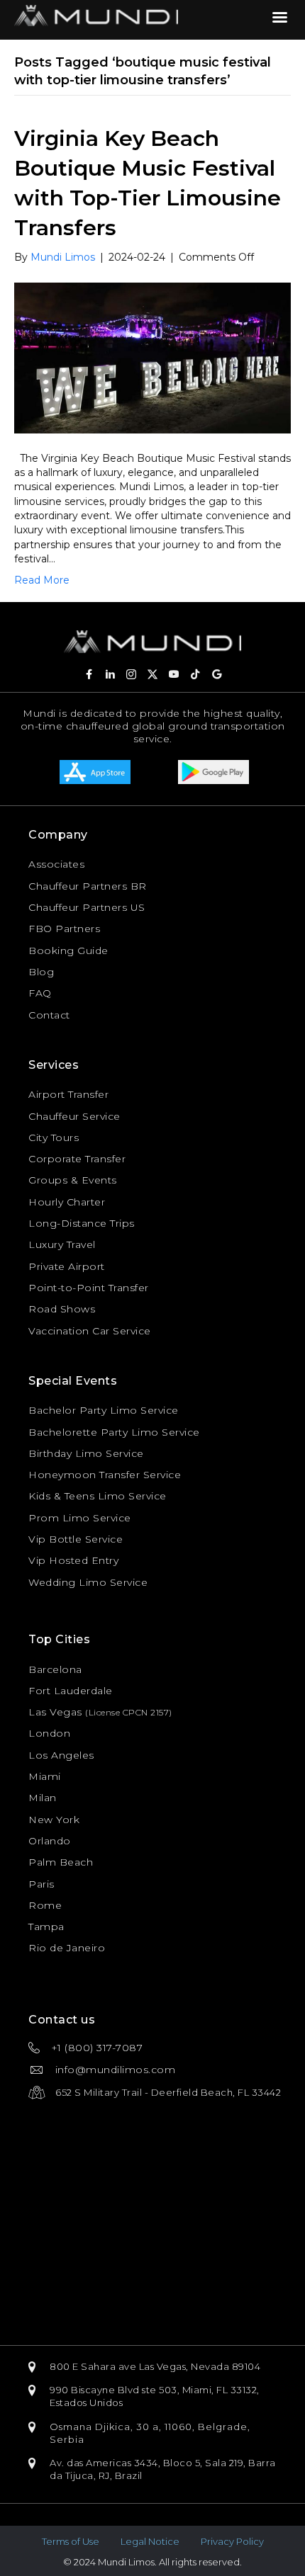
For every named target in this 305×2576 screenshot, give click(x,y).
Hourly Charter (67, 1202)
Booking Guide (68, 951)
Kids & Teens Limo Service (98, 1496)
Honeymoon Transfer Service (105, 1475)
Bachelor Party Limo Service (104, 1410)
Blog (41, 972)
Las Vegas (55, 1712)
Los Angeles (61, 1755)
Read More (42, 580)
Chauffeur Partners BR (88, 886)
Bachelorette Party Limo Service (114, 1432)
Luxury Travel (62, 1244)
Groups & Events (73, 1180)
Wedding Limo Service (88, 1582)
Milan (43, 1798)
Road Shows (62, 1309)
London (49, 1733)
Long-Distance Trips (82, 1223)
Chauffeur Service (74, 1116)
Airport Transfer (68, 1094)
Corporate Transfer (77, 1159)
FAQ (40, 993)
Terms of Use (71, 2541)
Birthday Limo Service (86, 1453)
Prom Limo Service (80, 1518)
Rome (45, 1905)
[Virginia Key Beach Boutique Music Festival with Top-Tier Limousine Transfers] (152, 357)
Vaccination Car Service (90, 1331)
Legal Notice (150, 2541)
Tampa (46, 1927)
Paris (41, 1884)
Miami (45, 1776)
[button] (89, 674)
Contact (49, 1015)
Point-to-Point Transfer (89, 1288)
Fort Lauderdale (71, 1691)
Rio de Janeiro (67, 1948)
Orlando (50, 1841)
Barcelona (55, 1669)
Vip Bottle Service (76, 1539)
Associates (56, 864)
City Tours (54, 1137)
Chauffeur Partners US (87, 907)
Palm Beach (61, 1862)
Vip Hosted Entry (73, 1560)
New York (54, 1820)
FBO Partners (64, 929)
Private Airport (67, 1266)
